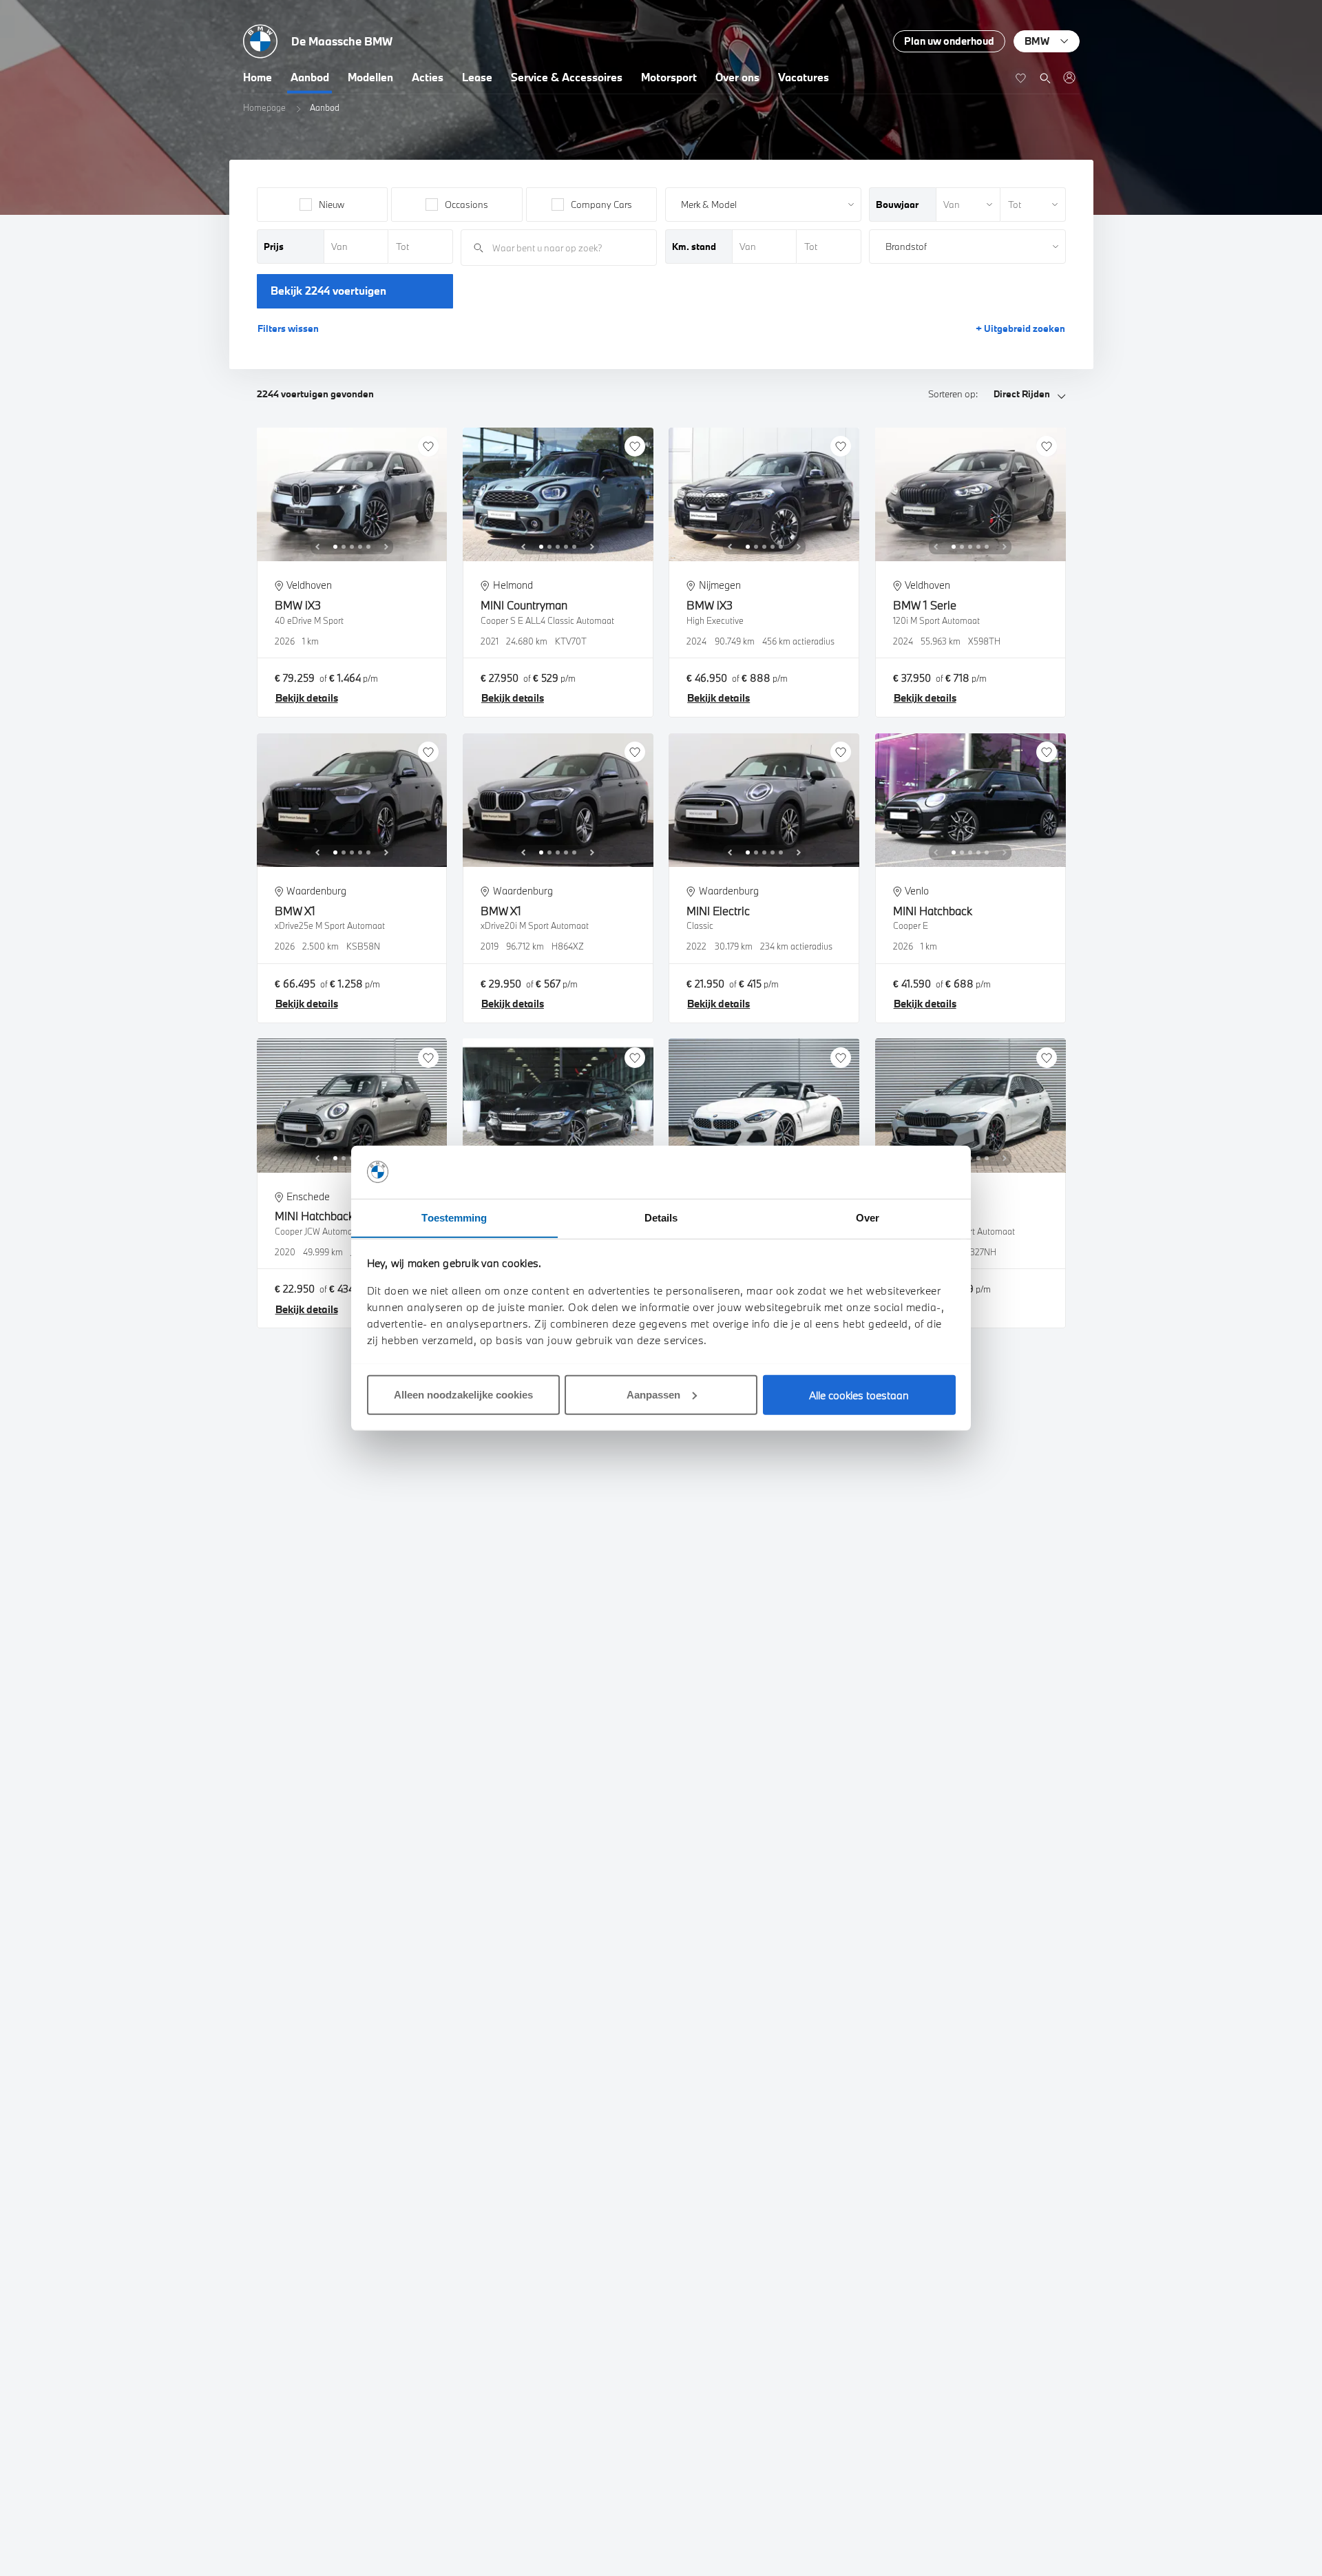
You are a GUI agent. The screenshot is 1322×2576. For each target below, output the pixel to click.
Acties (428, 77)
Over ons (737, 77)
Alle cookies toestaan (859, 1394)
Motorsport (669, 77)
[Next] (386, 547)
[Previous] (317, 547)
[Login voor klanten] (1069, 77)
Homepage (264, 107)
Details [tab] (661, 1217)
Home (258, 77)
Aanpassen (653, 1394)
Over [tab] (868, 1217)
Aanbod (310, 77)
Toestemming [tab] (454, 1217)
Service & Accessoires (567, 77)
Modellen (370, 77)
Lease (477, 77)
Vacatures (804, 77)
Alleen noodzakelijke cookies (463, 1394)
